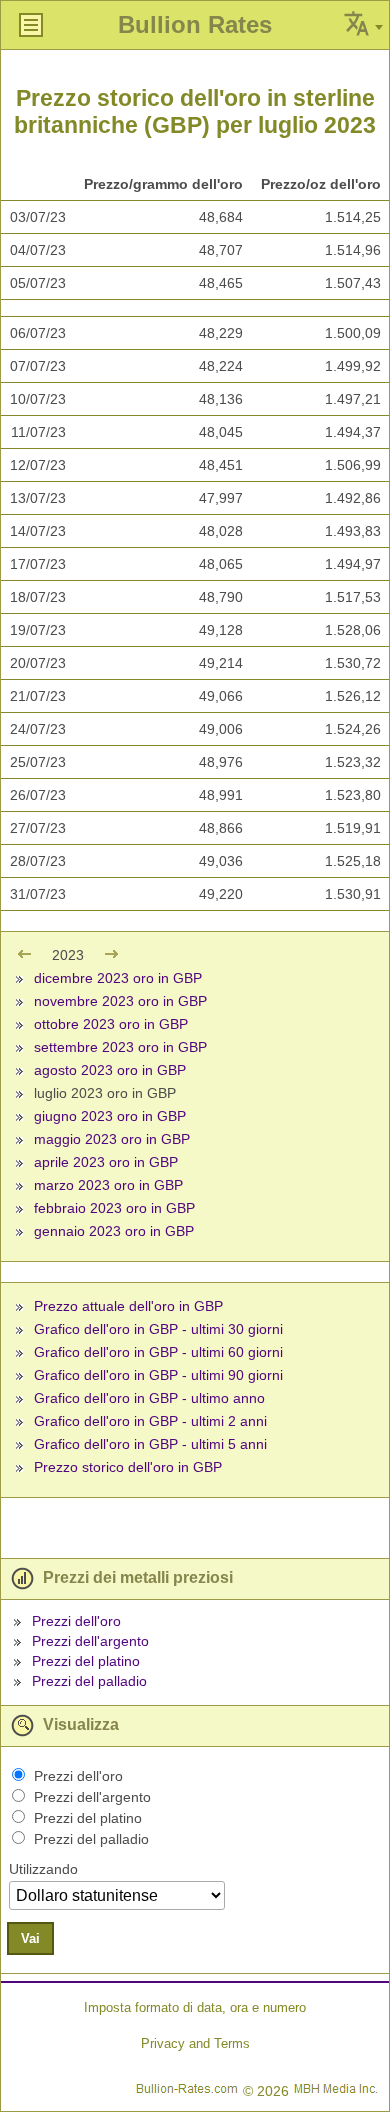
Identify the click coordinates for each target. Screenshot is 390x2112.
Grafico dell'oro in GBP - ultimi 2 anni (150, 1421)
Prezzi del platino (86, 1661)
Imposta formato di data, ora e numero (195, 2007)
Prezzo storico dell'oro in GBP (128, 1467)
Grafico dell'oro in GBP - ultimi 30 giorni (158, 1329)
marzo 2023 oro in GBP (108, 1185)
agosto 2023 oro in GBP (110, 1070)
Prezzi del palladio (89, 1681)
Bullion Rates (195, 24)
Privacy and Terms (195, 2043)
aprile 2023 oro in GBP (106, 1162)
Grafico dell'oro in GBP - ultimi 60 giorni (158, 1352)
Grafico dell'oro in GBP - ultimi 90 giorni (158, 1375)
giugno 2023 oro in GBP (110, 1116)
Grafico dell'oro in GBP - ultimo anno (149, 1398)
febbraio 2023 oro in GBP (114, 1208)
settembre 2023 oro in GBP (120, 1047)
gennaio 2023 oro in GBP (114, 1231)
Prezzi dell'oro (76, 1621)
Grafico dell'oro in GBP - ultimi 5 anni (150, 1444)
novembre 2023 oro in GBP (120, 1001)
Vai (30, 1938)
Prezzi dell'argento (90, 1641)
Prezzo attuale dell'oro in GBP (128, 1306)
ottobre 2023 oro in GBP (111, 1024)
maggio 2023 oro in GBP (112, 1139)
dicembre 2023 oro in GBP (118, 978)
